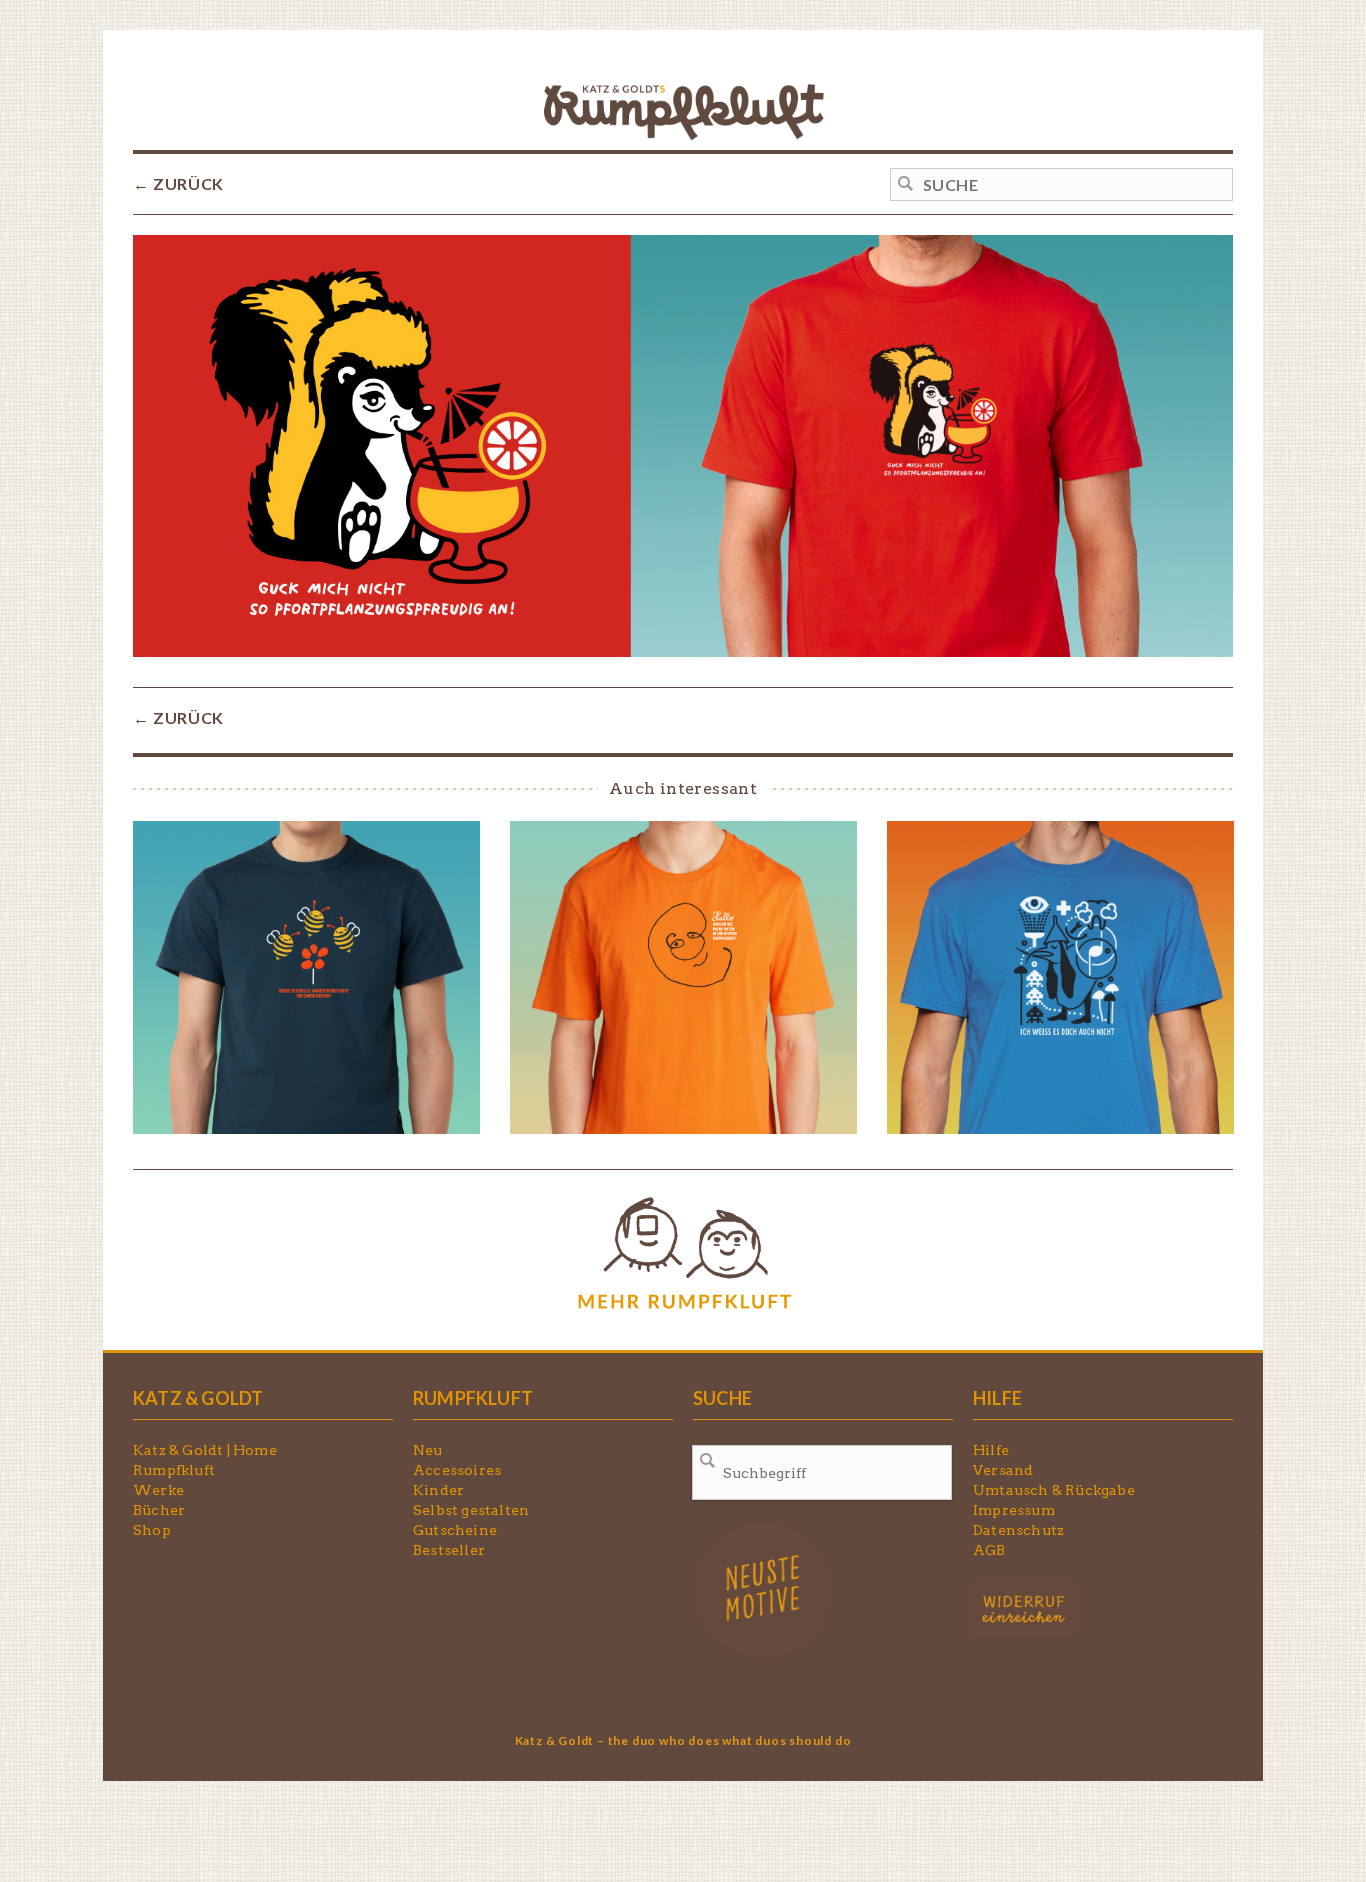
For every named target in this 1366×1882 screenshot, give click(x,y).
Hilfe (991, 1450)
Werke (158, 1490)
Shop (152, 1530)
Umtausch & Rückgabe (1054, 1490)
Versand (1003, 1470)
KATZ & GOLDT (198, 1398)
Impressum (1014, 1510)
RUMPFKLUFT (473, 1398)
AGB (989, 1550)
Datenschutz (1018, 1530)
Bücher (159, 1510)
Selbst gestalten (471, 1510)
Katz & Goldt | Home (205, 1450)
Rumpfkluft (174, 1470)
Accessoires (457, 1470)
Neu (428, 1450)
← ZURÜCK (178, 183)
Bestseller (449, 1550)
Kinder (438, 1490)
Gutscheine (455, 1530)
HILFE (997, 1398)
